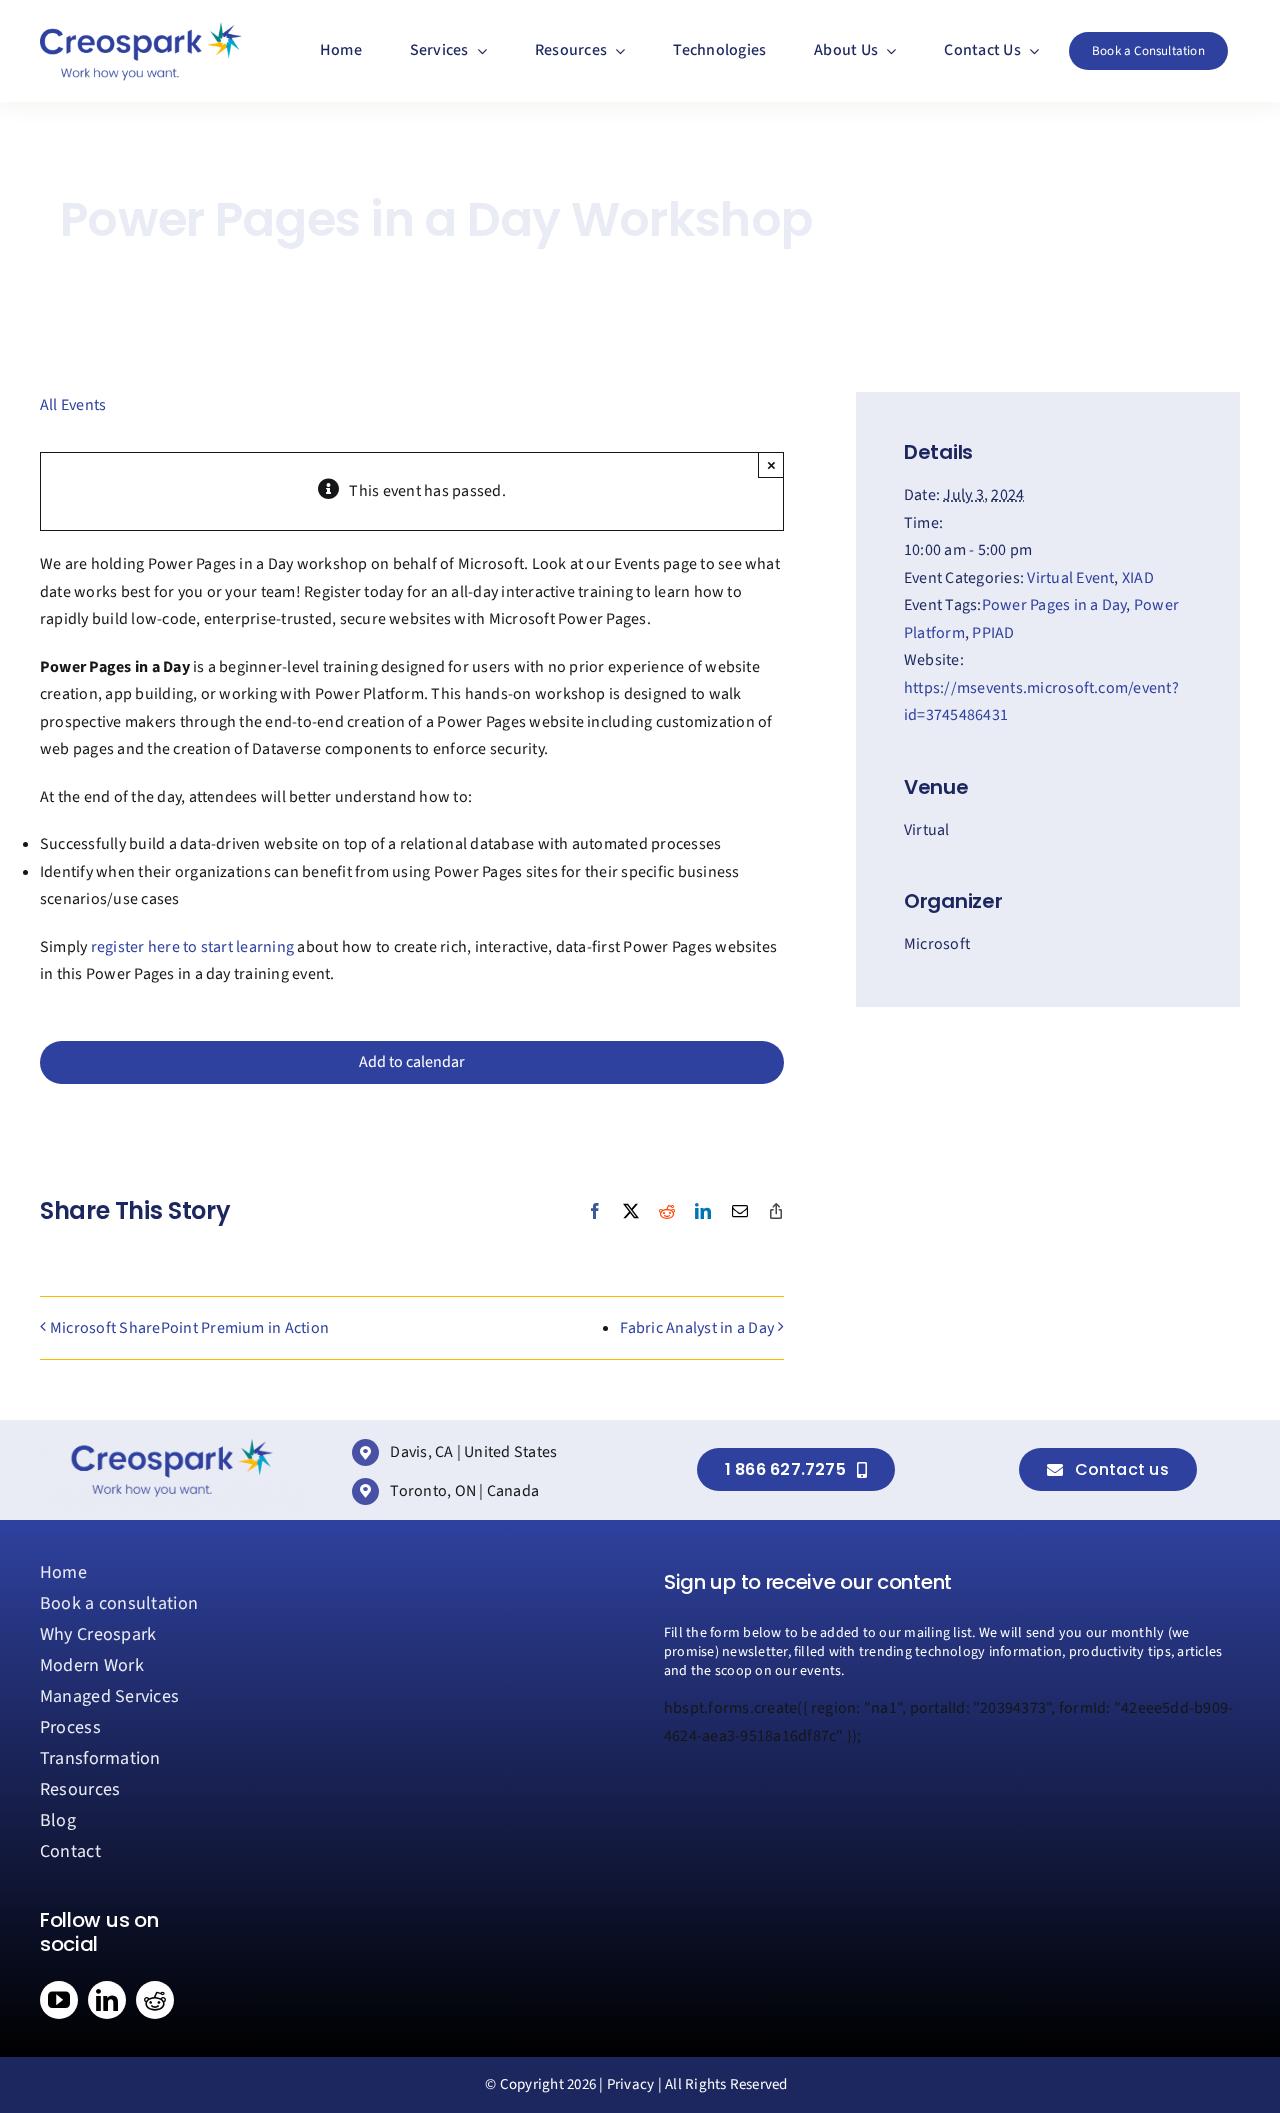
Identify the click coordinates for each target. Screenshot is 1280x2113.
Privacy (631, 2084)
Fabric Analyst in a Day (697, 1328)
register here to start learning (192, 947)
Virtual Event (1070, 578)
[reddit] (155, 2000)
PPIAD (993, 633)
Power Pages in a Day (1054, 605)
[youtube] (59, 2000)
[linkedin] (107, 2000)
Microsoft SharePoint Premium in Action (189, 1328)
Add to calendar (412, 1062)
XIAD (1138, 578)
